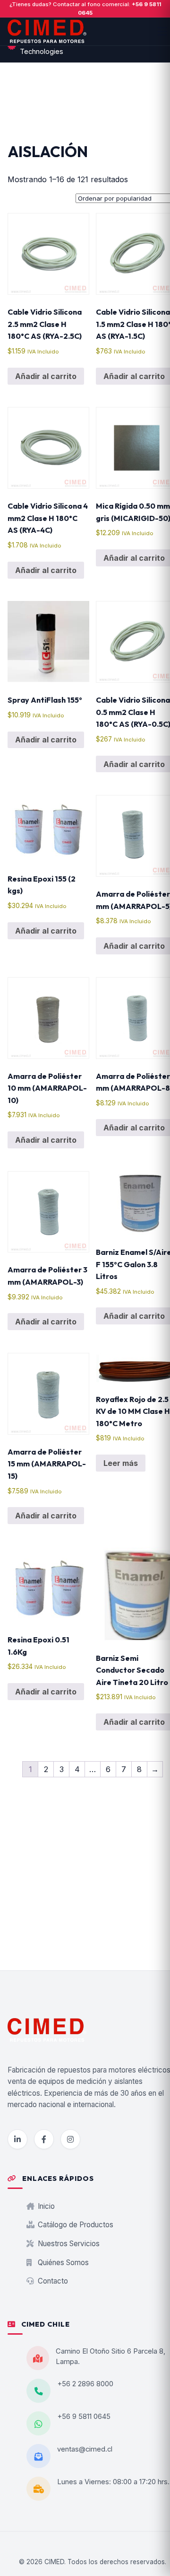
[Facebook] (44, 2139)
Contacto (52, 2281)
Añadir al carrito (46, 376)
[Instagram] (70, 2139)
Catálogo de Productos (75, 2225)
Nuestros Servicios (68, 2244)
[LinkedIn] (17, 2139)
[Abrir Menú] (162, 31)
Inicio (45, 2206)
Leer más (121, 1463)
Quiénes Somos (62, 2263)
